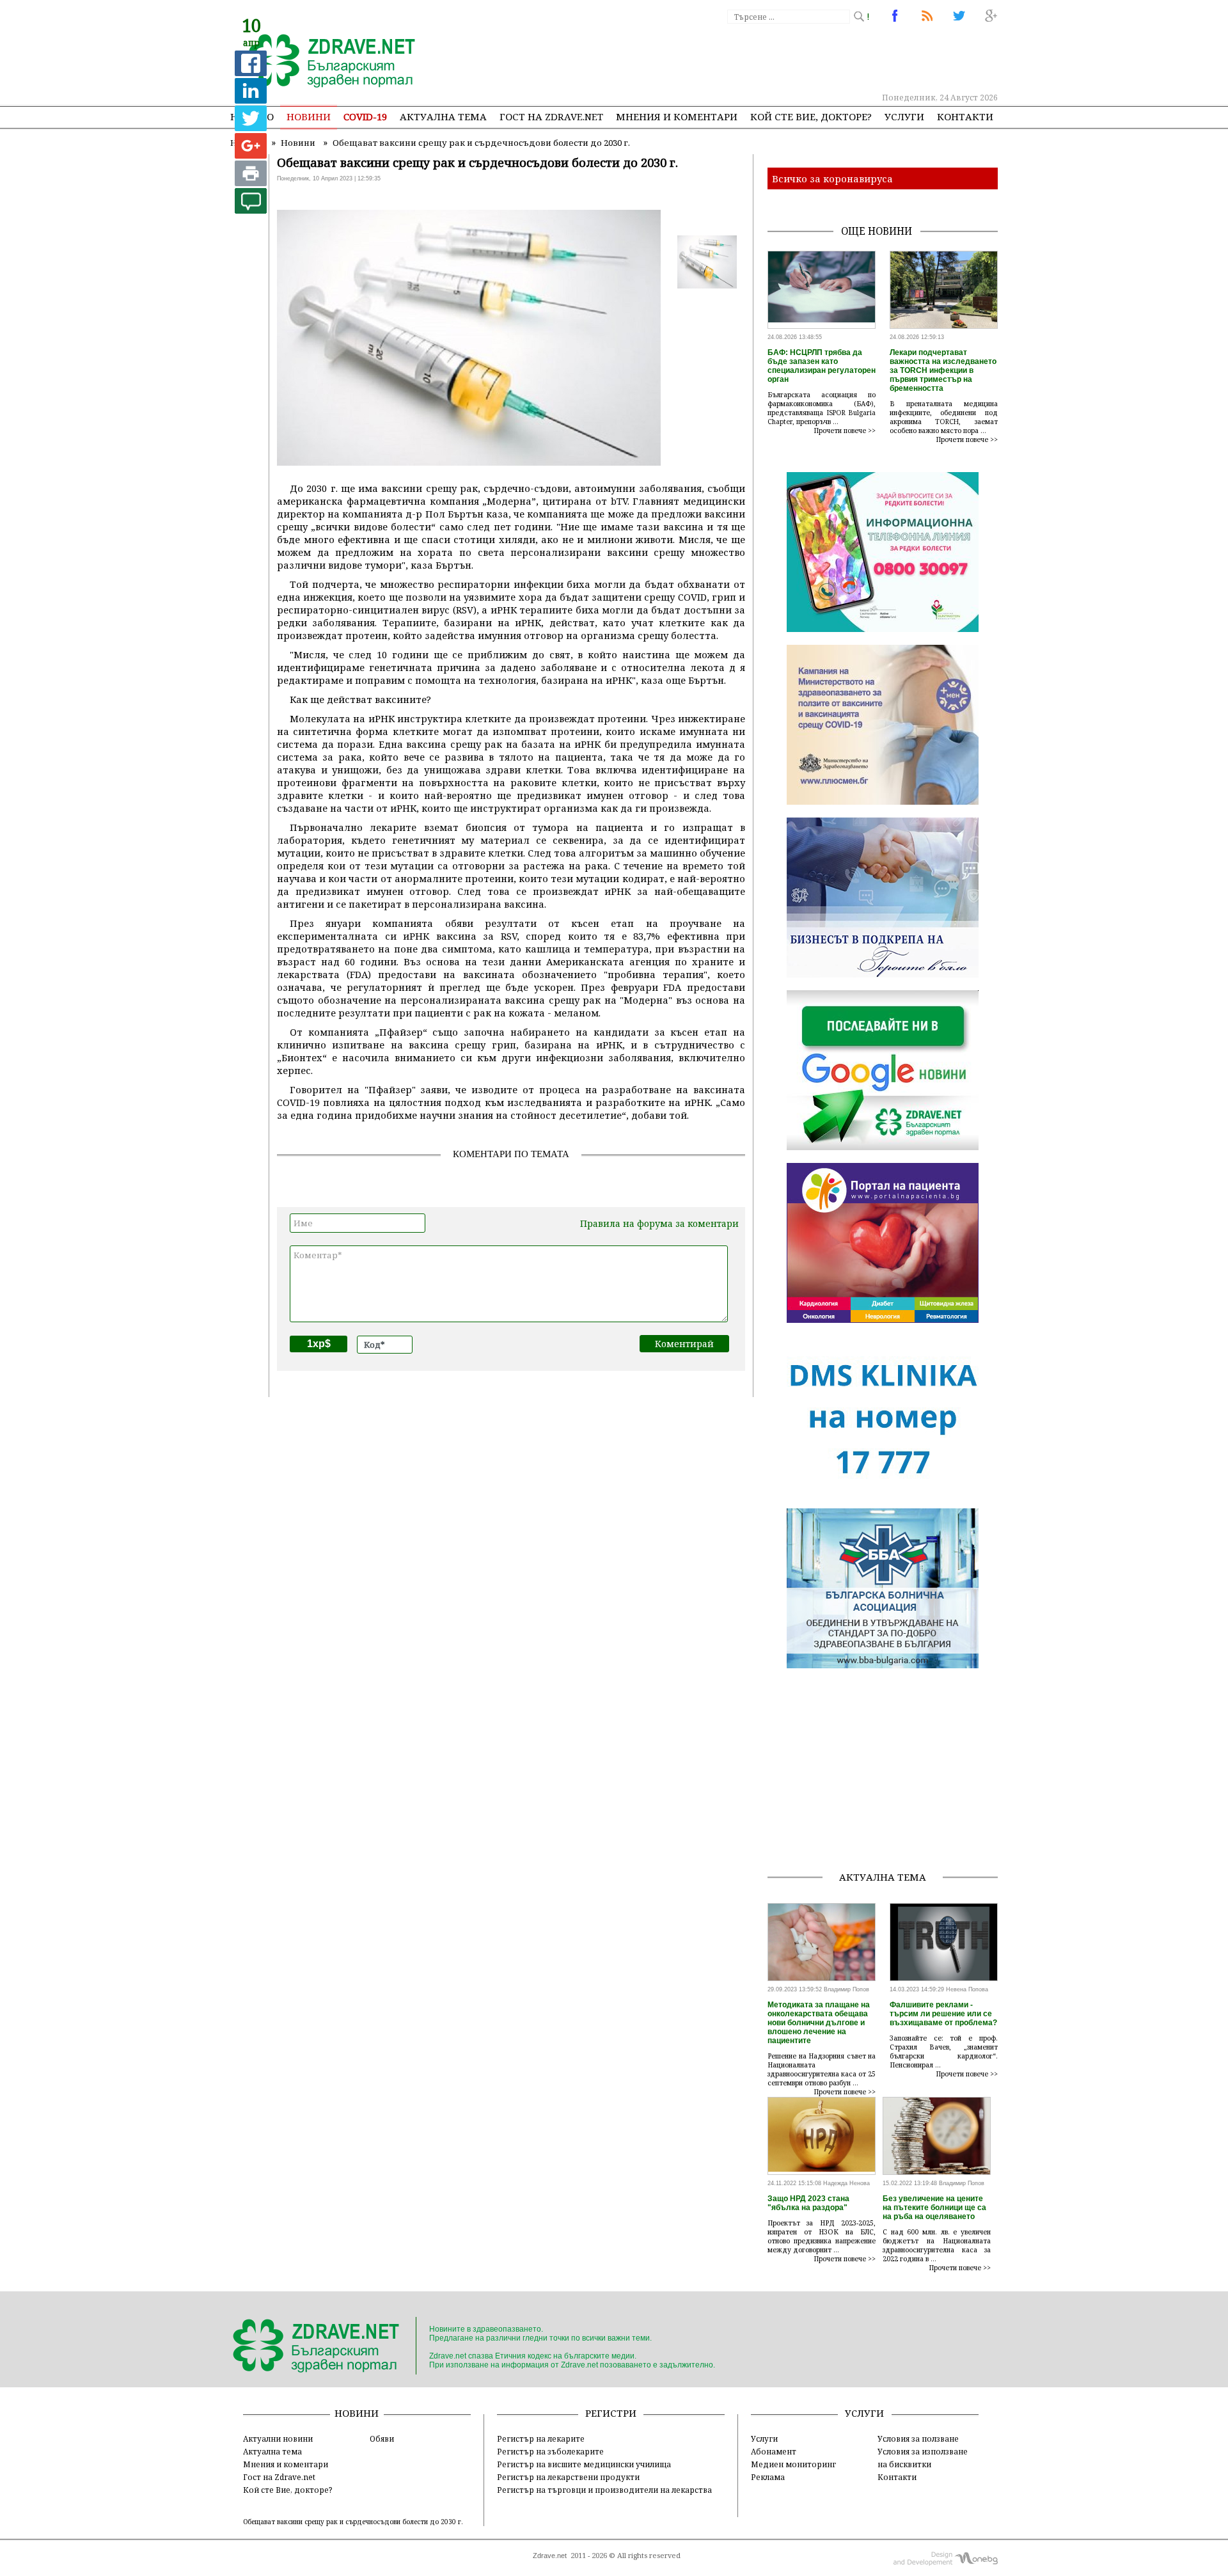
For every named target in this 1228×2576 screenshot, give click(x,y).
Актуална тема (443, 116)
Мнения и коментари (677, 116)
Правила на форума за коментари (659, 1223)
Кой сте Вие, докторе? (811, 116)
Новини (309, 116)
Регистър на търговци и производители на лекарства (604, 2490)
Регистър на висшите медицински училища (584, 2464)
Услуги (904, 116)
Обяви (382, 2438)
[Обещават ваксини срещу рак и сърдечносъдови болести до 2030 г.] (325, 62)
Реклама (768, 2477)
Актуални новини (278, 2438)
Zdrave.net (550, 2556)
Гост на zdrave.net (551, 116)
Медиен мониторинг (793, 2464)
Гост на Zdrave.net (279, 2477)
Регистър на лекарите (541, 2438)
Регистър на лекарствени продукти (568, 2477)
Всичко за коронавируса (832, 178)
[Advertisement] (764, 58)
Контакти (965, 116)
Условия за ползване (918, 2438)
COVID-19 (365, 116)
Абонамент (774, 2451)
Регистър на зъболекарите (550, 2451)
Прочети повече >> (845, 431)
